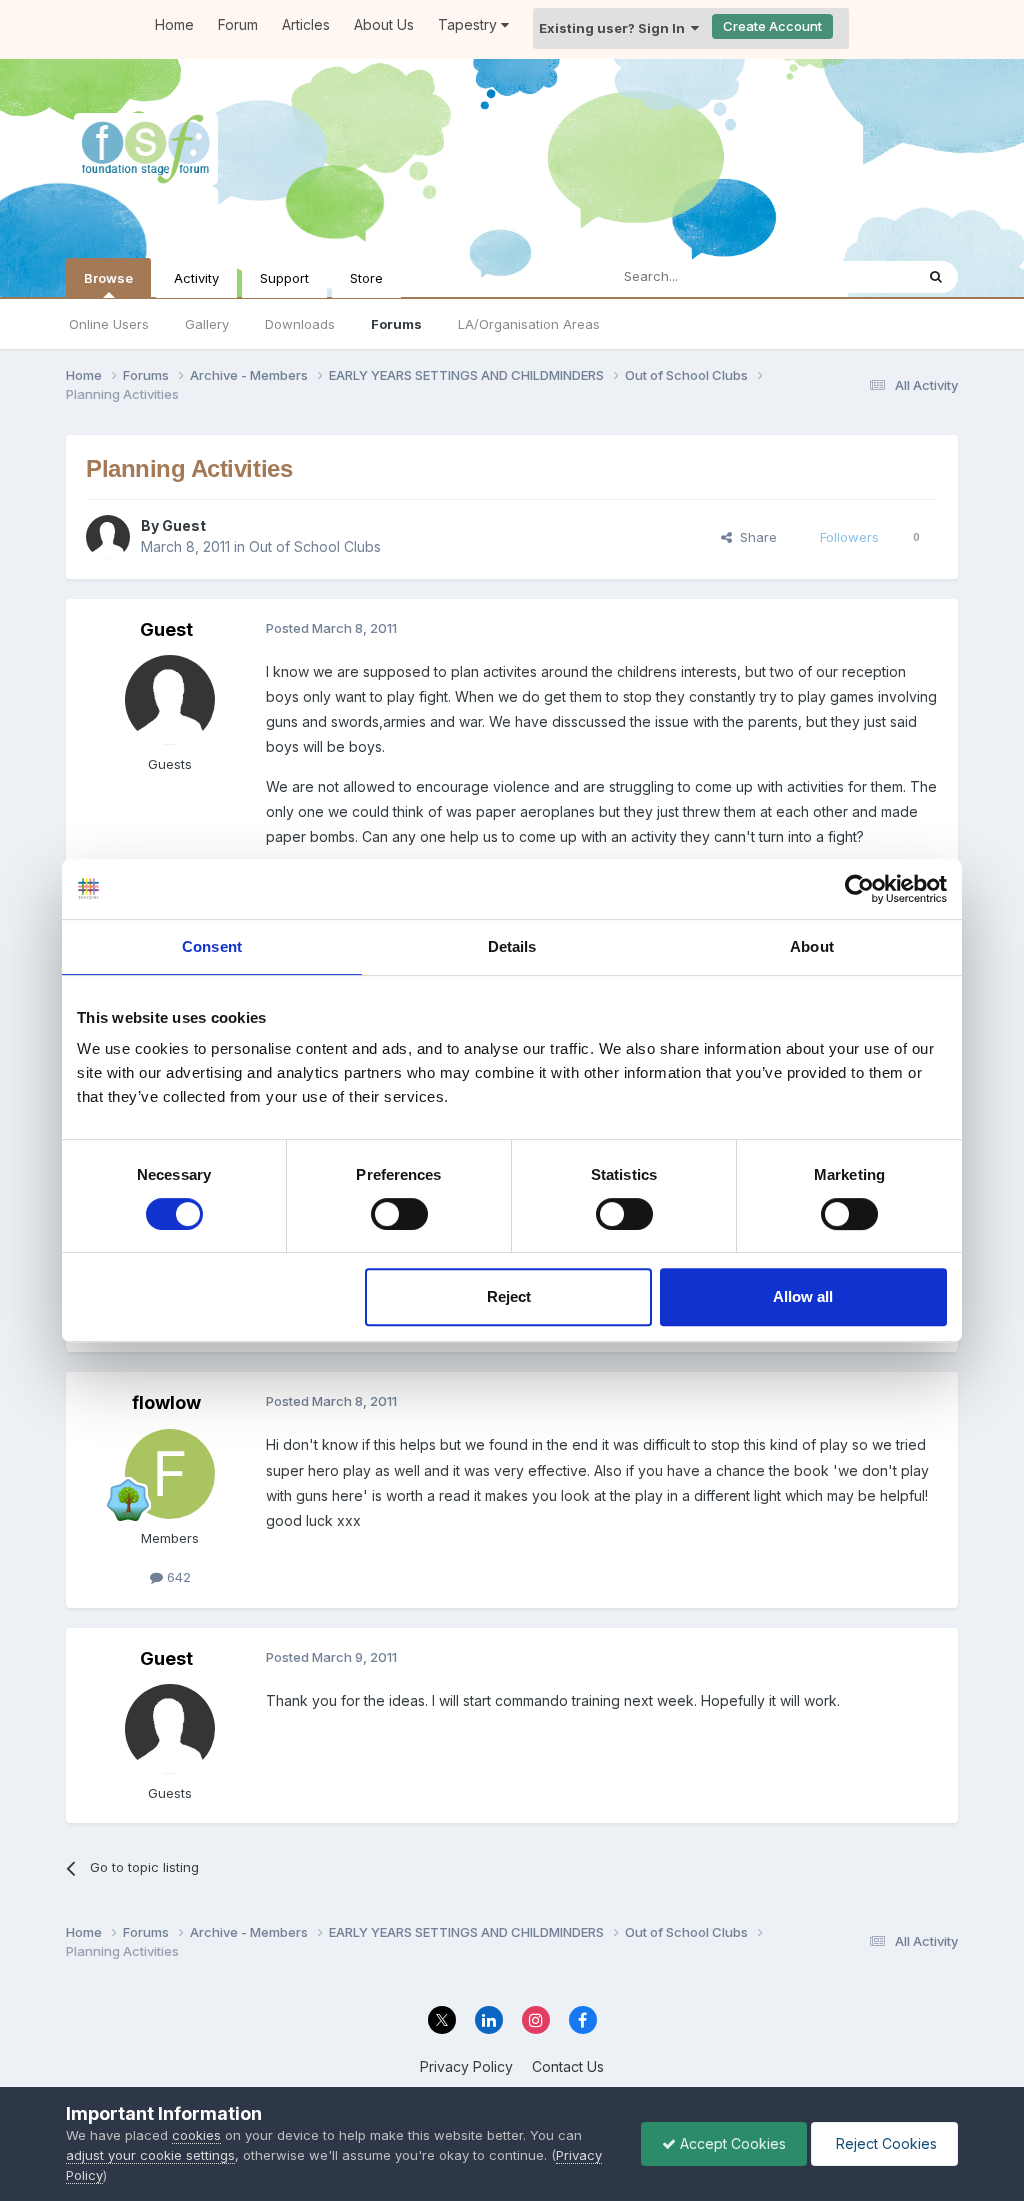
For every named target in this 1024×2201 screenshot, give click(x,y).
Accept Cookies (731, 2143)
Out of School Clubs (315, 546)
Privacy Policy (466, 2066)
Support (284, 278)
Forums (396, 324)
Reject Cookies (884, 2143)
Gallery (207, 324)
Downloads (300, 324)
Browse (108, 278)
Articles (306, 24)
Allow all (803, 1296)
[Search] (936, 277)
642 (177, 1577)
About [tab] (812, 946)
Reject (509, 1296)
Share (754, 537)
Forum (238, 24)
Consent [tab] (212, 946)
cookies (196, 2135)
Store (366, 278)
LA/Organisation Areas (529, 324)
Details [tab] (512, 946)
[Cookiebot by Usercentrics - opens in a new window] (859, 889)
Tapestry (469, 24)
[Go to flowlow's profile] (170, 1474)
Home (174, 24)
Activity (196, 278)
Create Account (772, 26)
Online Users (109, 324)
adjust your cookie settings (150, 2155)
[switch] (399, 1214)
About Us (384, 24)
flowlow (166, 1402)
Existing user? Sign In (615, 28)
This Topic (855, 276)
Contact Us (568, 2066)
